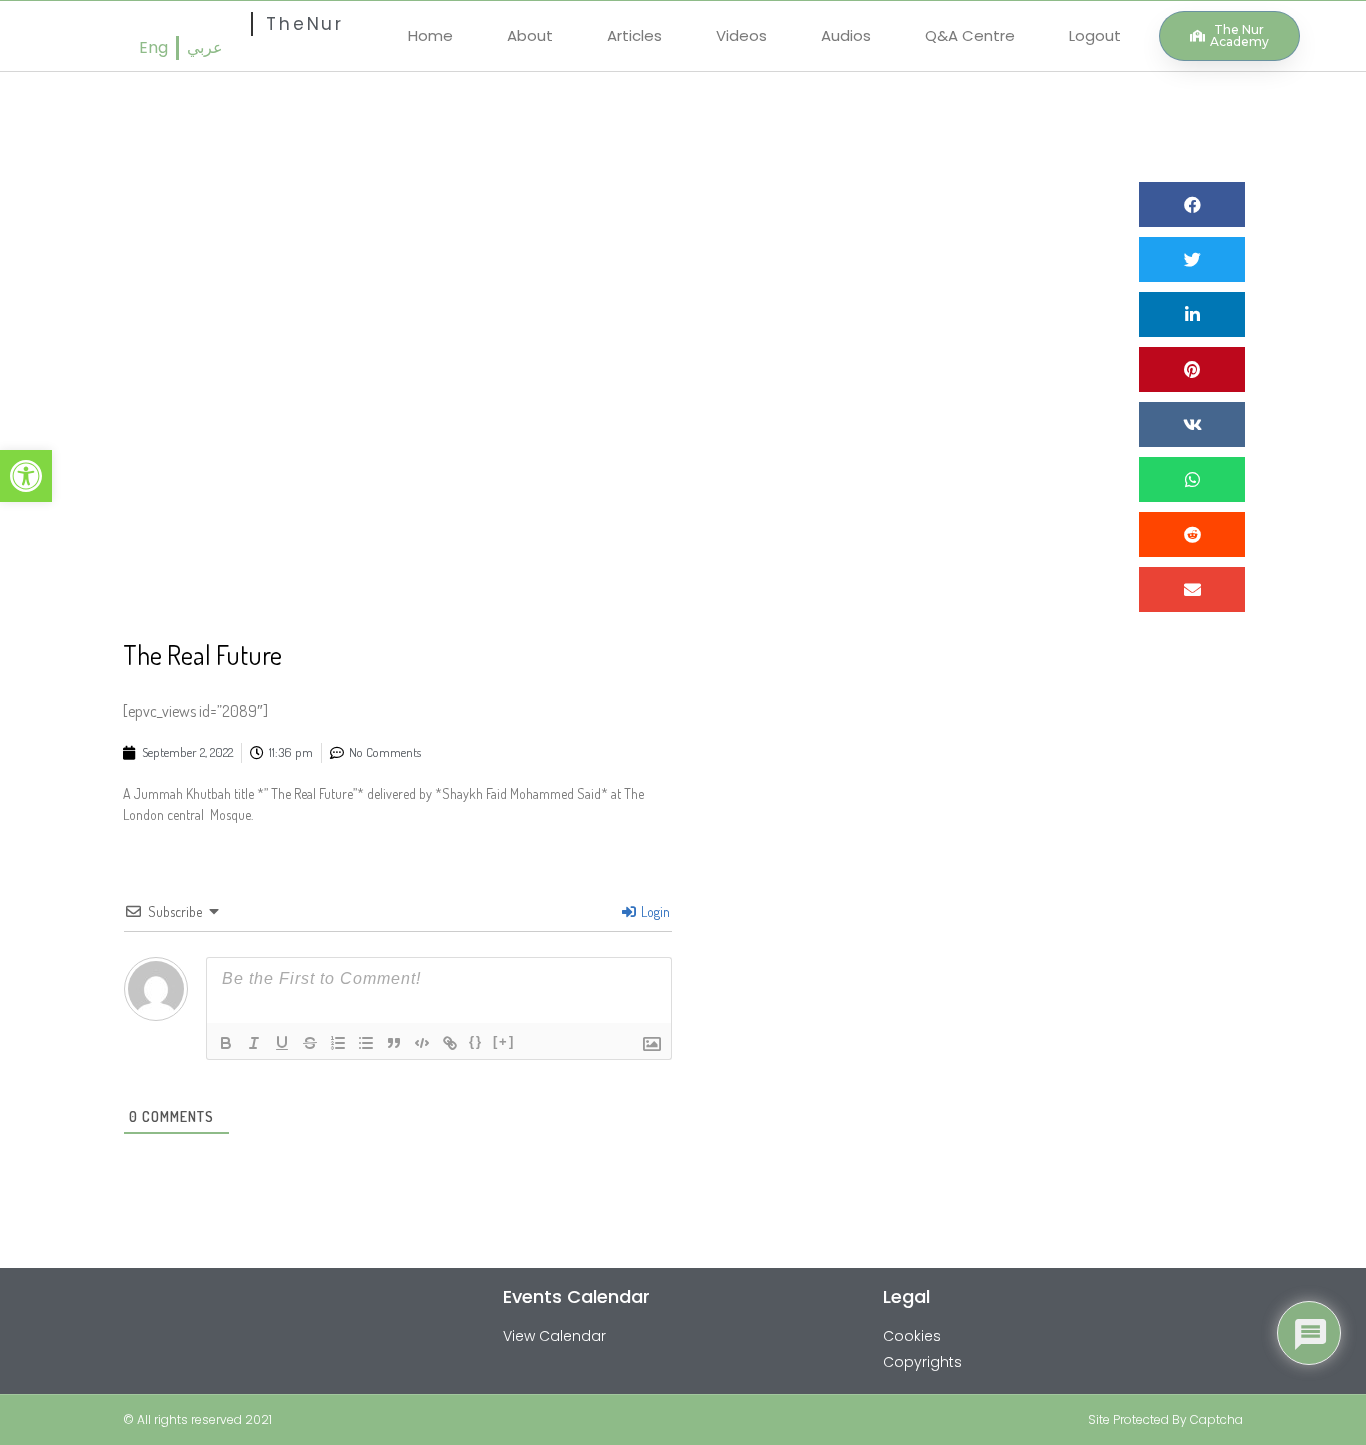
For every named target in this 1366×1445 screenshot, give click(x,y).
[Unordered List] (366, 1043)
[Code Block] (422, 1043)
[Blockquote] (394, 1043)
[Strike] (310, 1043)
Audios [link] (846, 35)
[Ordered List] (338, 1043)
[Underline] (282, 1043)
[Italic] (254, 1043)
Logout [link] (1095, 35)
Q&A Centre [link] (970, 35)
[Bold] (226, 1043)
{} (476, 1041)
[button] (1192, 204)
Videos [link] (741, 35)
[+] (504, 1041)
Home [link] (430, 35)
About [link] (530, 35)
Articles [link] (634, 35)
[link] (26, 476)
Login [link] (654, 911)
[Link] (450, 1043)
